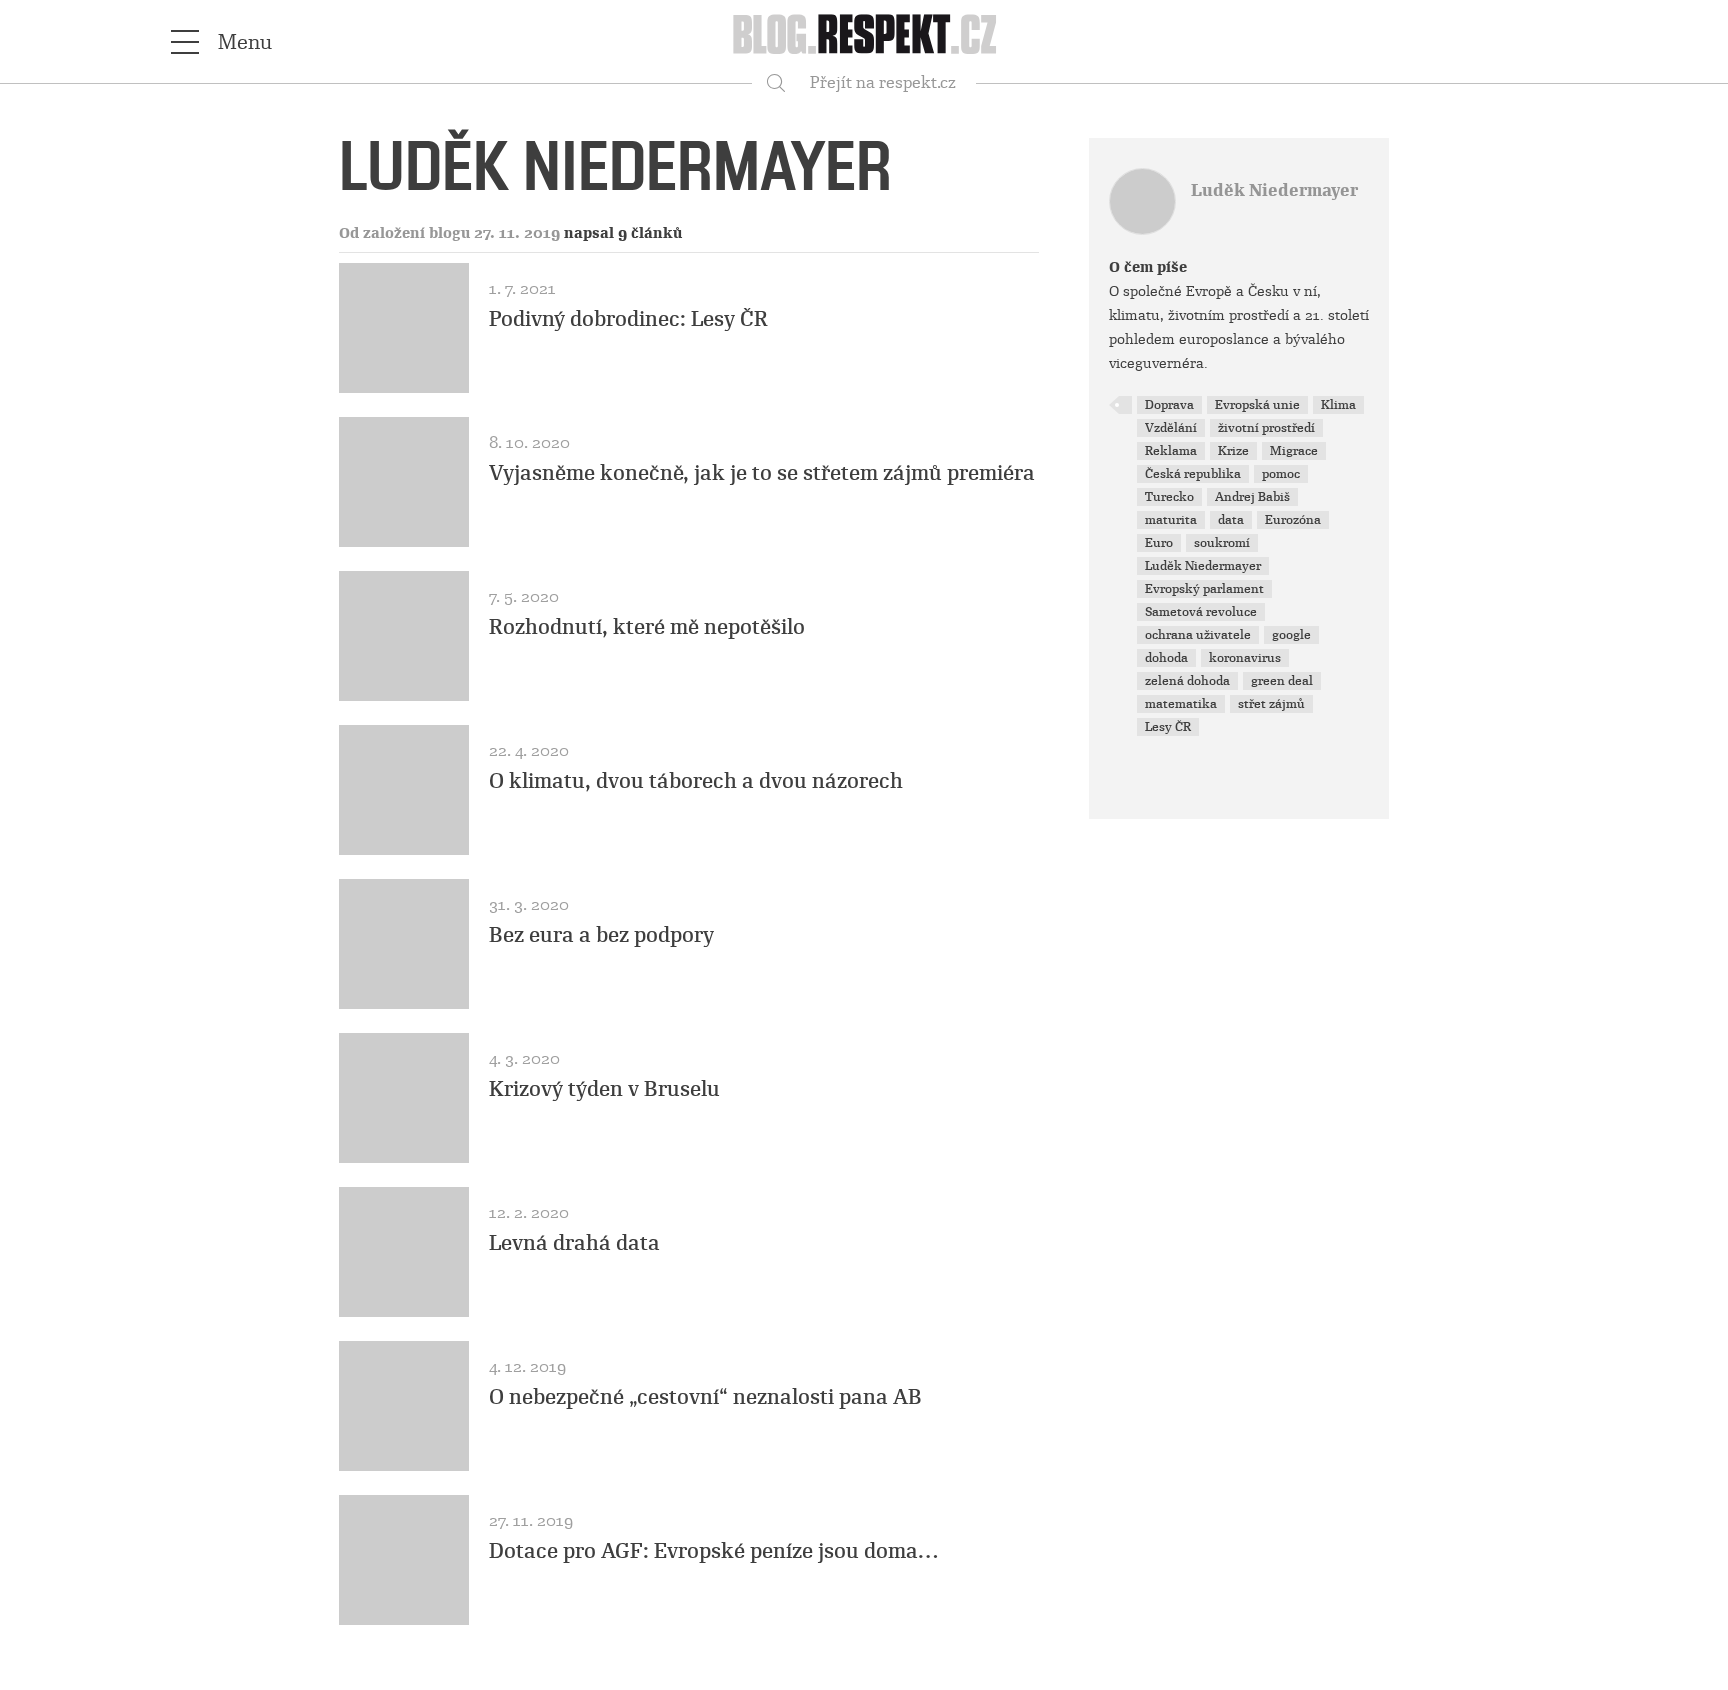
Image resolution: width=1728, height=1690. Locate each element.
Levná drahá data (574, 1243)
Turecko (1169, 497)
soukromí (1222, 543)
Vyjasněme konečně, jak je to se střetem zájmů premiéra (762, 473)
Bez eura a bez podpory (601, 935)
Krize (1233, 451)
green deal (1282, 681)
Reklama (1171, 451)
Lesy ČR (1168, 727)
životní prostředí (1266, 428)
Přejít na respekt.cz (883, 82)
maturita (1171, 520)
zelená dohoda (1187, 681)
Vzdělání (1171, 428)
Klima (1338, 405)
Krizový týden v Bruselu (604, 1089)
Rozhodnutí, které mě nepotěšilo (647, 627)
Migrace (1294, 451)
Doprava (1169, 405)
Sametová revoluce (1201, 612)
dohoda (1166, 658)
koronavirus (1245, 658)
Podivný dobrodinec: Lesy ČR (628, 319)
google (1291, 635)
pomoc (1281, 474)
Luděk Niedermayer (1274, 190)
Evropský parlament (1204, 589)
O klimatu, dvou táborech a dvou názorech (696, 781)
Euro (1159, 543)
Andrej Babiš (1252, 497)
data (1231, 520)
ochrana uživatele (1198, 635)
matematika (1181, 704)
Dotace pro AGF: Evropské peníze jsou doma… (713, 1551)
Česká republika (1193, 474)
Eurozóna (1293, 520)
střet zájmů (1271, 704)
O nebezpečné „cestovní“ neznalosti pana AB (705, 1397)
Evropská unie (1257, 405)
